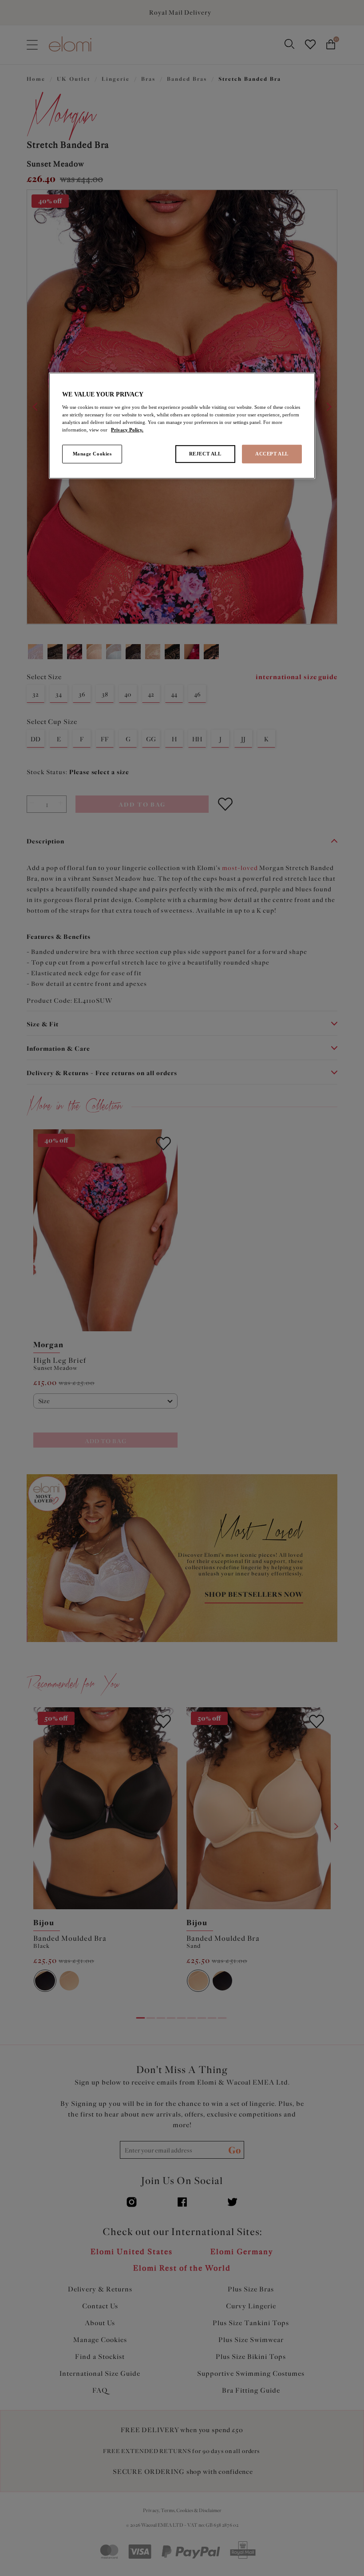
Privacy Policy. (127, 430)
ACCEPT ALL (272, 454)
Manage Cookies (92, 454)
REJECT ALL (205, 454)
